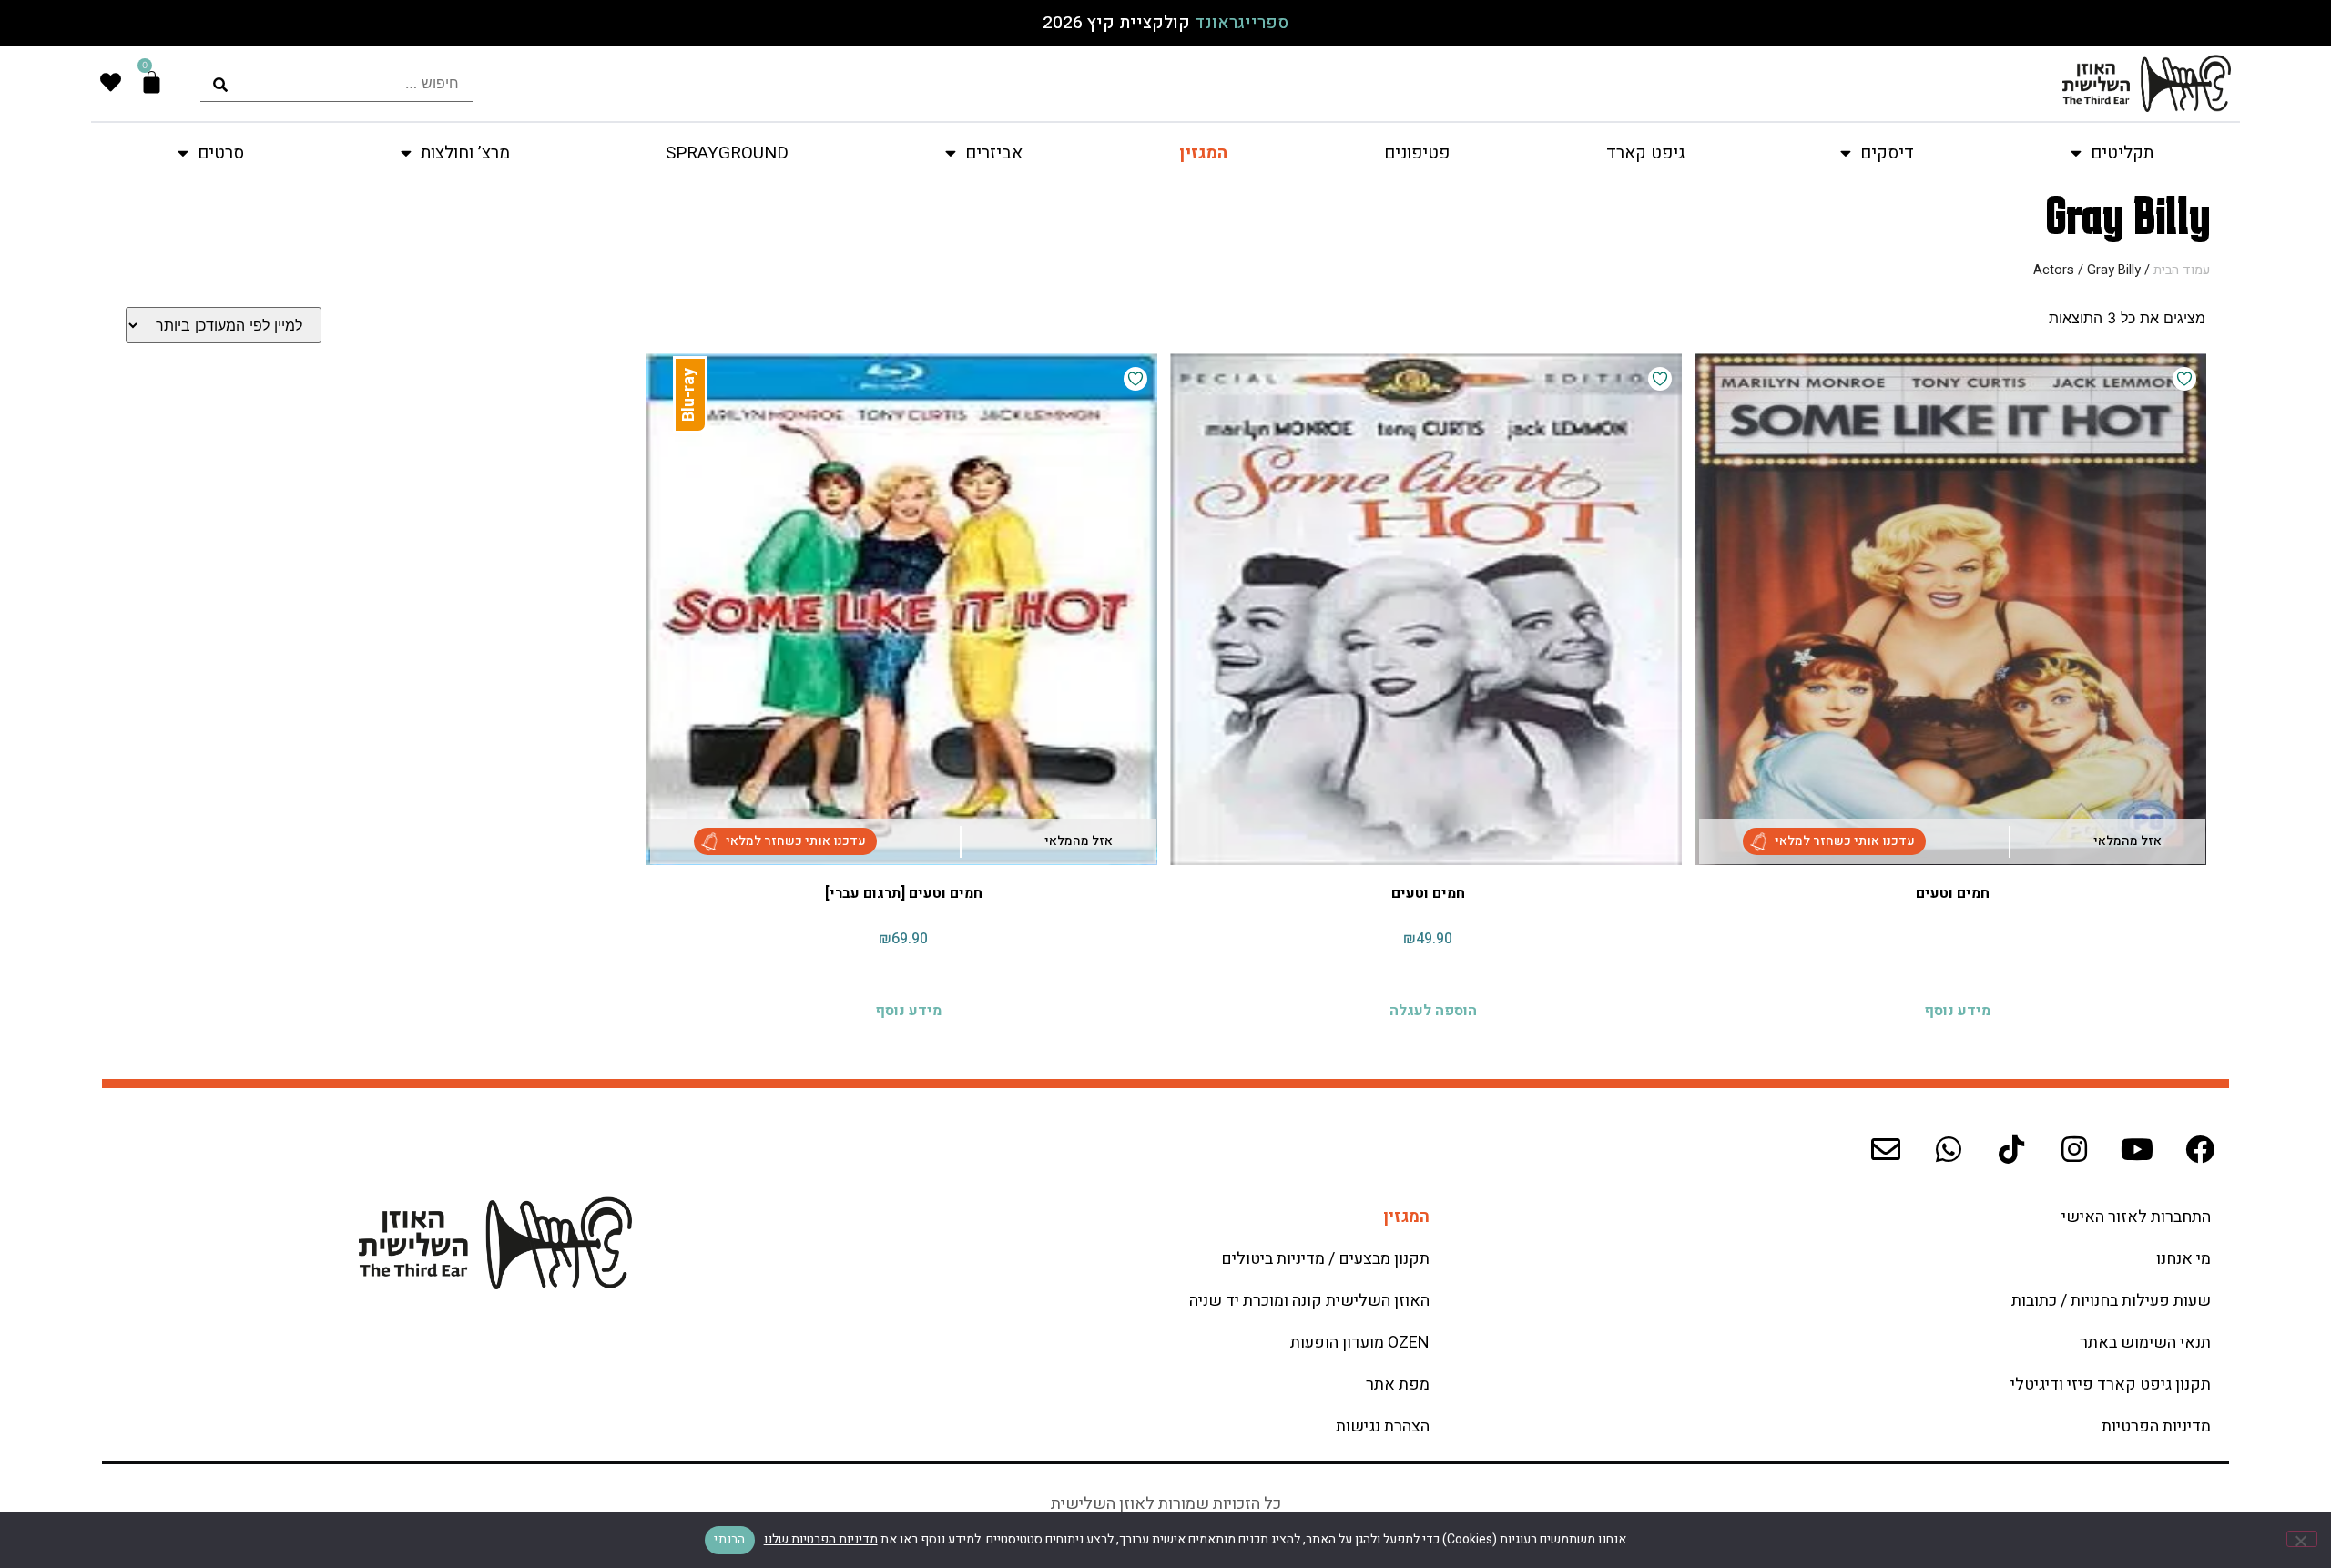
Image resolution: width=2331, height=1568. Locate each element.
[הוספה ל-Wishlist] (2184, 379)
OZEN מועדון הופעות (1360, 1343)
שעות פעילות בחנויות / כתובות (2111, 1301)
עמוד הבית (2182, 270)
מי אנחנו (2183, 1259)
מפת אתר (1398, 1385)
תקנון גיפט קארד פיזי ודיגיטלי (2111, 1385)
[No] (2302, 1539)
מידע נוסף (1957, 1006)
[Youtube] (2137, 1149)
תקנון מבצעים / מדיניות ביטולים (1325, 1259)
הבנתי (729, 1539)
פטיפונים (1417, 153)
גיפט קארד (1645, 153)
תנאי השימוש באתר (2145, 1343)
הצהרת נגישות (1383, 1426)
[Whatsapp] (1949, 1149)
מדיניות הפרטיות (2156, 1426)
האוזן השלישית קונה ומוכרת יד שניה (1309, 1301)
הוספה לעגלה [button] (1433, 1006)
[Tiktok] (2011, 1149)
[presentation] (337, 83)
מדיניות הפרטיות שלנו (821, 1539)
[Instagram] (2074, 1149)
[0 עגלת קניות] (152, 82)
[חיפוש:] (337, 83)
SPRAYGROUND (727, 153)
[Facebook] (2200, 1149)
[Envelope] (1886, 1149)
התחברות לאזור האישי (2136, 1217)
